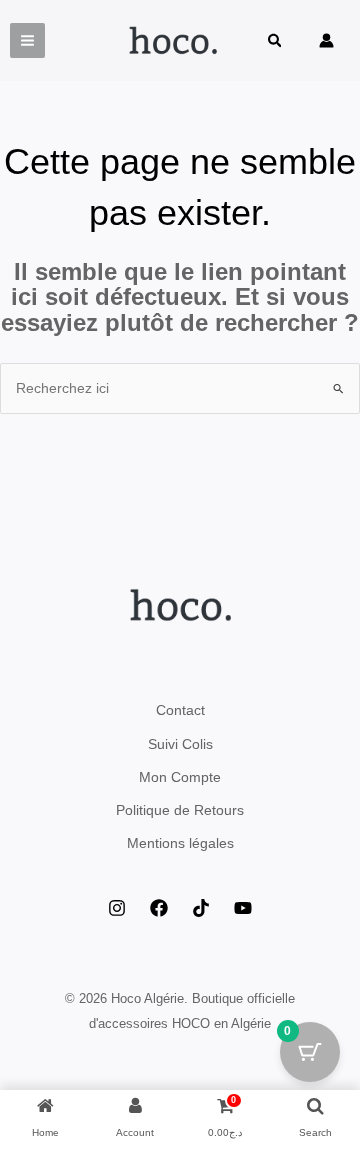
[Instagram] (117, 908)
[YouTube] (243, 908)
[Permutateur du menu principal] (27, 40)
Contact (180, 710)
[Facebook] (159, 908)
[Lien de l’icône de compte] (326, 40)
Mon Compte (180, 777)
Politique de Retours (180, 810)
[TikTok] (201, 908)
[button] (276, 42)
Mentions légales (180, 843)
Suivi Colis (180, 744)
